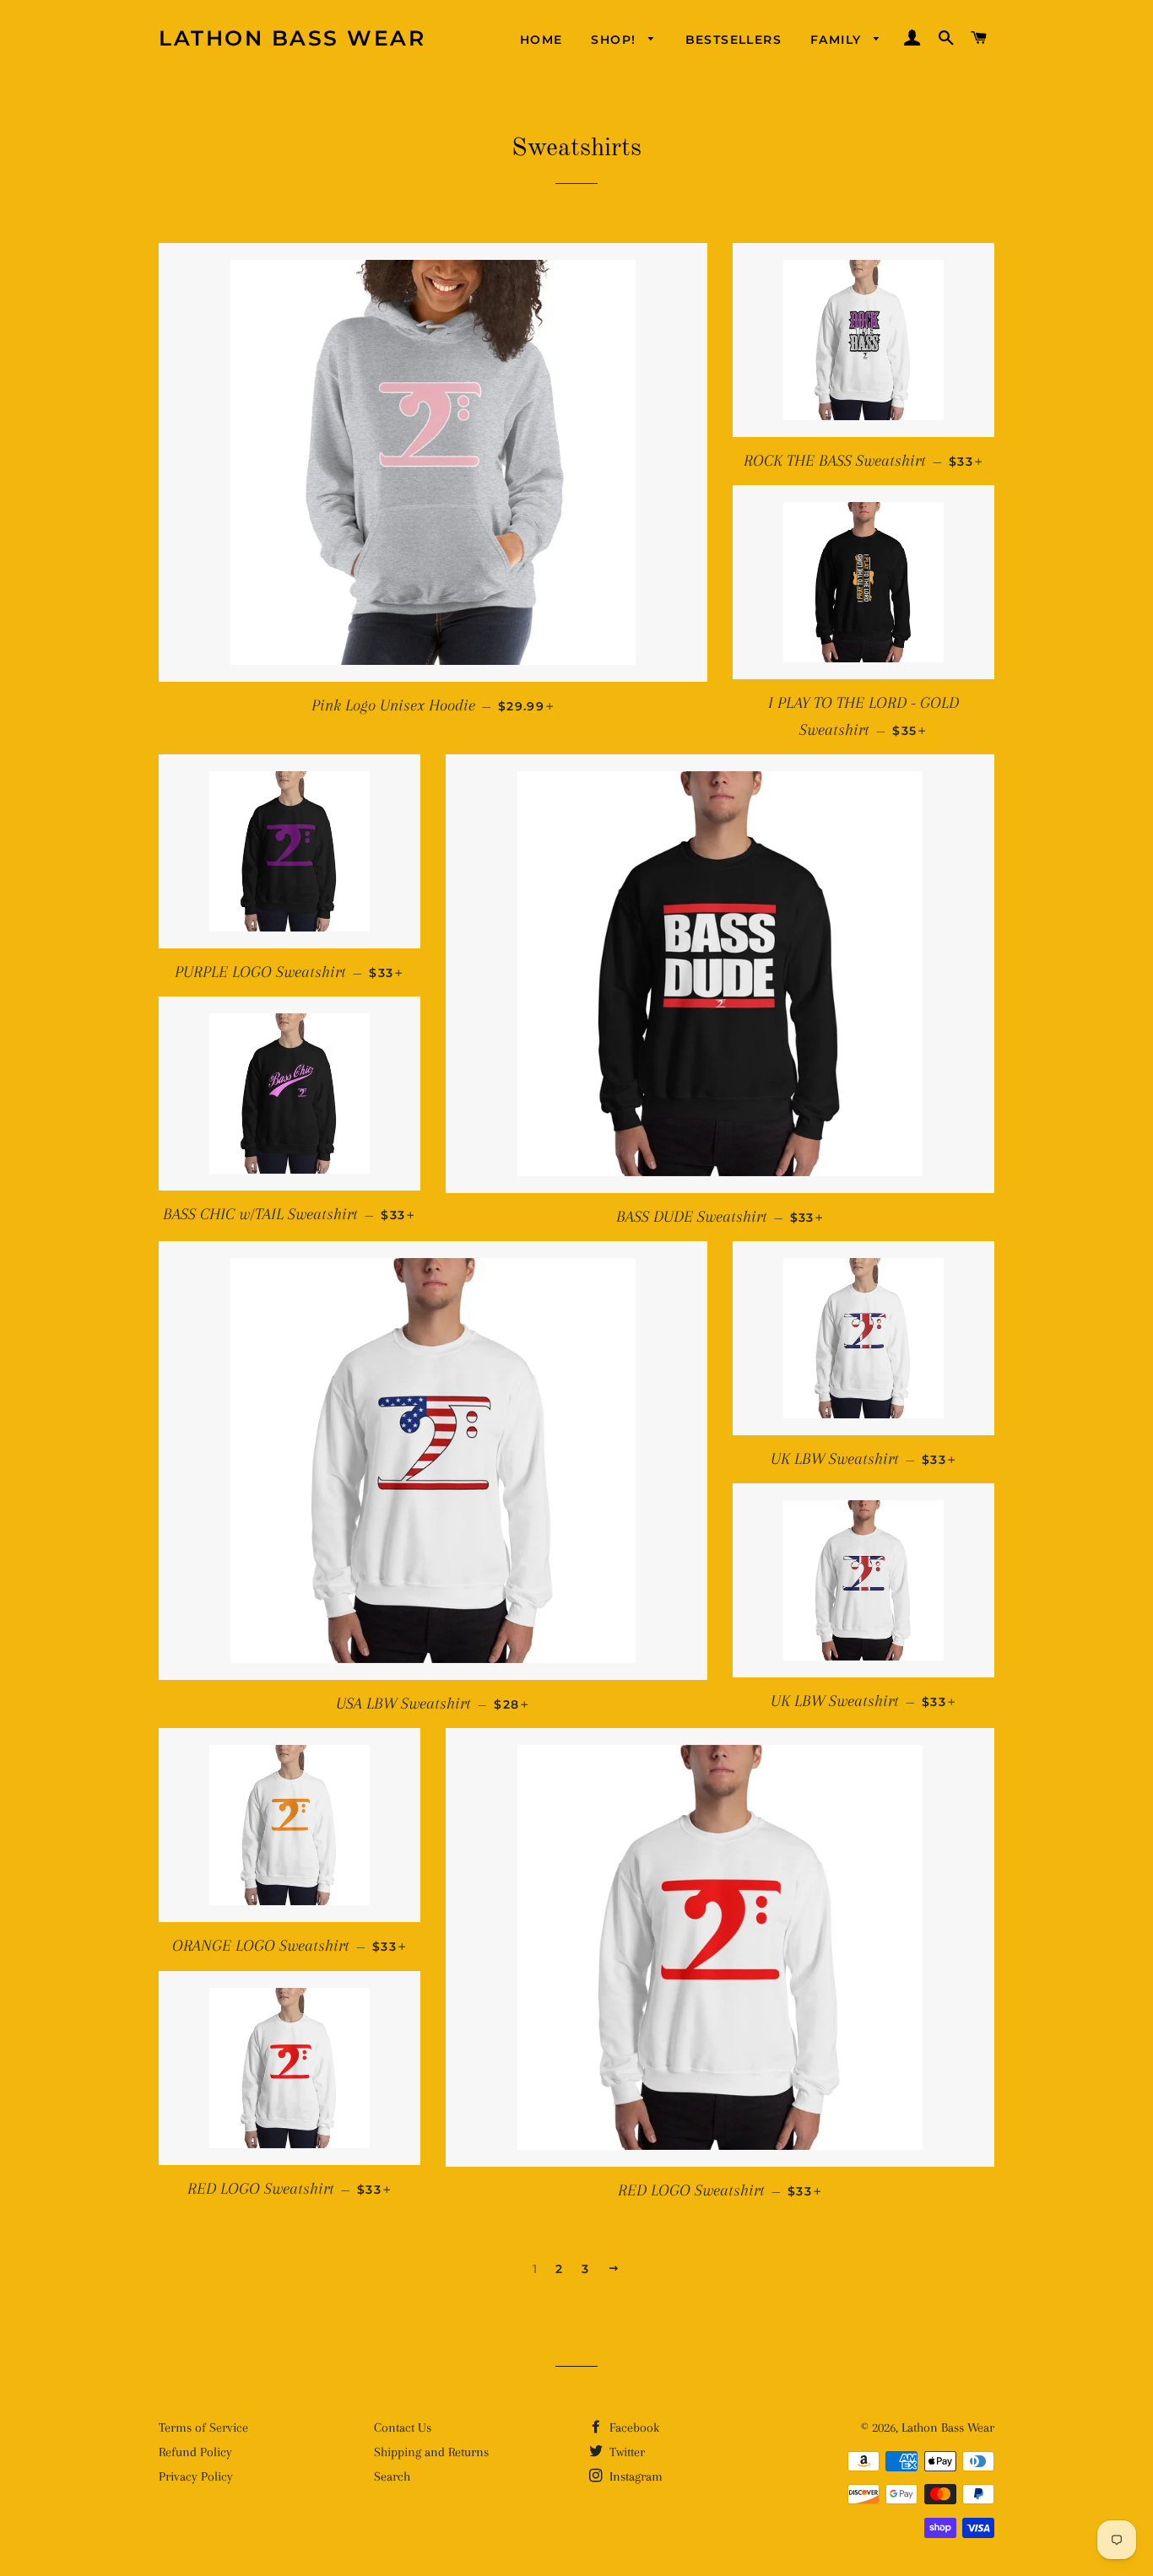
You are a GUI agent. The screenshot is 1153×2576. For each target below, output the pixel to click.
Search (392, 2476)
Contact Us (403, 2427)
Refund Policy (195, 2452)
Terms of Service (203, 2427)
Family (838, 40)
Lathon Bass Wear (292, 38)
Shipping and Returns (431, 2452)
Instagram (634, 2476)
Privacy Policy (196, 2476)
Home (541, 40)
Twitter (625, 2452)
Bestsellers (733, 40)
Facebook (633, 2427)
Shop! (615, 40)
